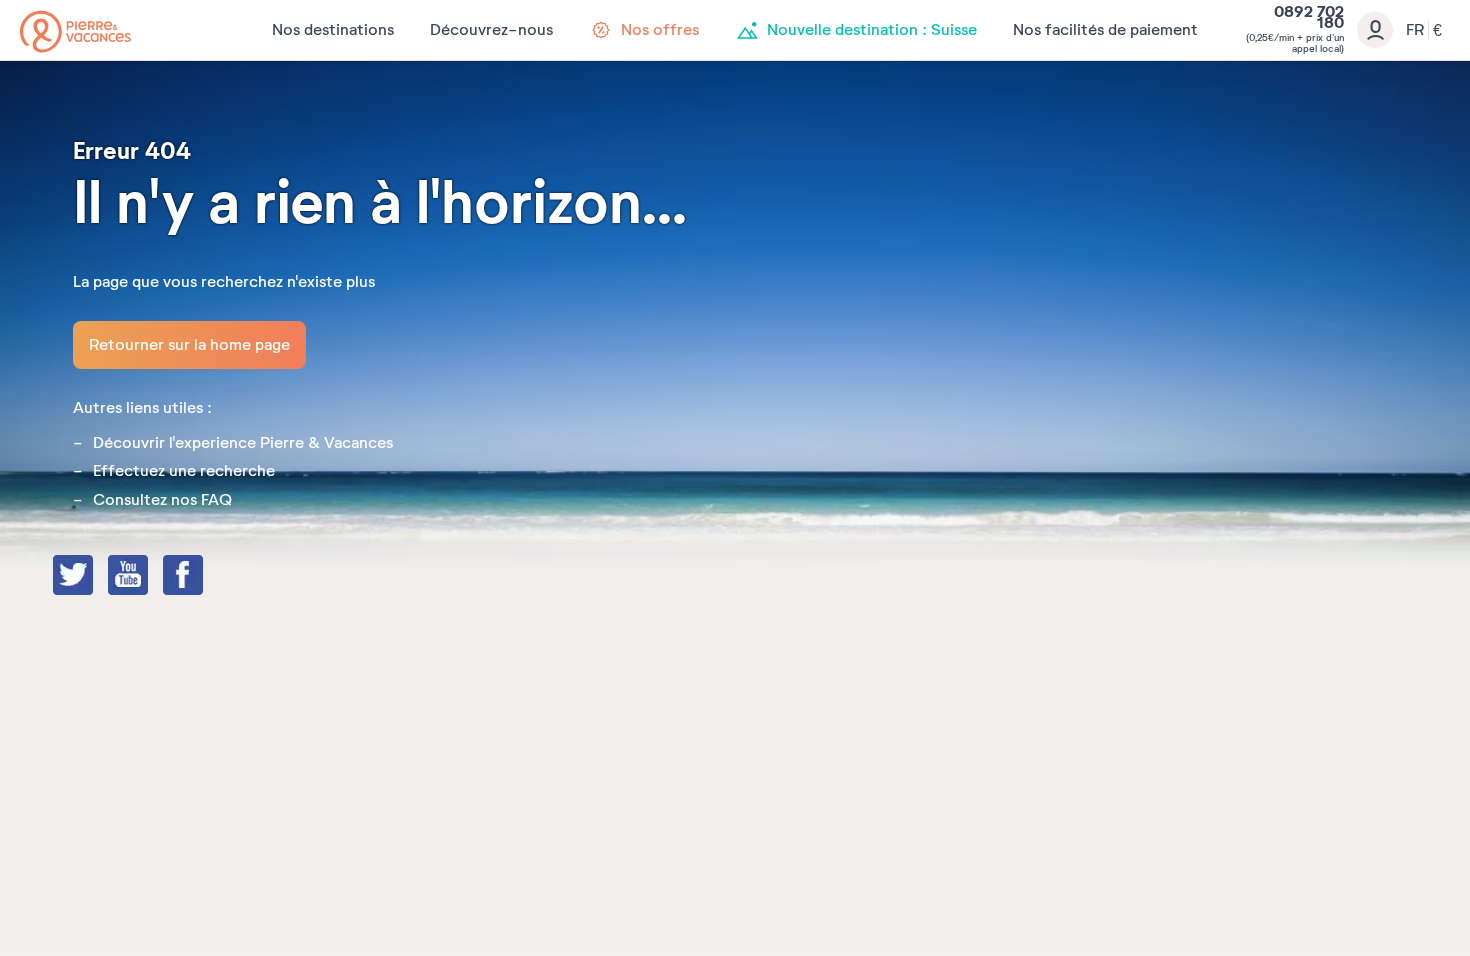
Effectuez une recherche (184, 471)
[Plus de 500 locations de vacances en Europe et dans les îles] (75, 31)
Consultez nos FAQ (162, 500)
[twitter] (93, 577)
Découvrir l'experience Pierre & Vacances (243, 443)
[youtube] (148, 577)
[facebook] (203, 577)
